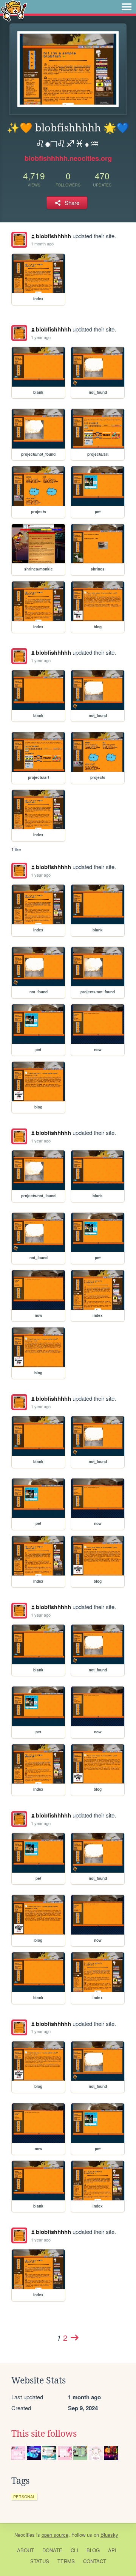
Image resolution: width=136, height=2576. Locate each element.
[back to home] (14, 10)
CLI (74, 2550)
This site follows (44, 2434)
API (112, 2550)
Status (40, 2561)
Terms (66, 2561)
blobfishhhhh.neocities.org (68, 158)
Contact (95, 2561)
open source (55, 2535)
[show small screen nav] (127, 7)
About (25, 2550)
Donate (52, 2550)
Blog (93, 2550)
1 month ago (42, 244)
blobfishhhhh (53, 236)
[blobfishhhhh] (19, 240)
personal (24, 2497)
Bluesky (109, 2535)
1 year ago (41, 337)
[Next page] (74, 2337)
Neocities (25, 2535)
